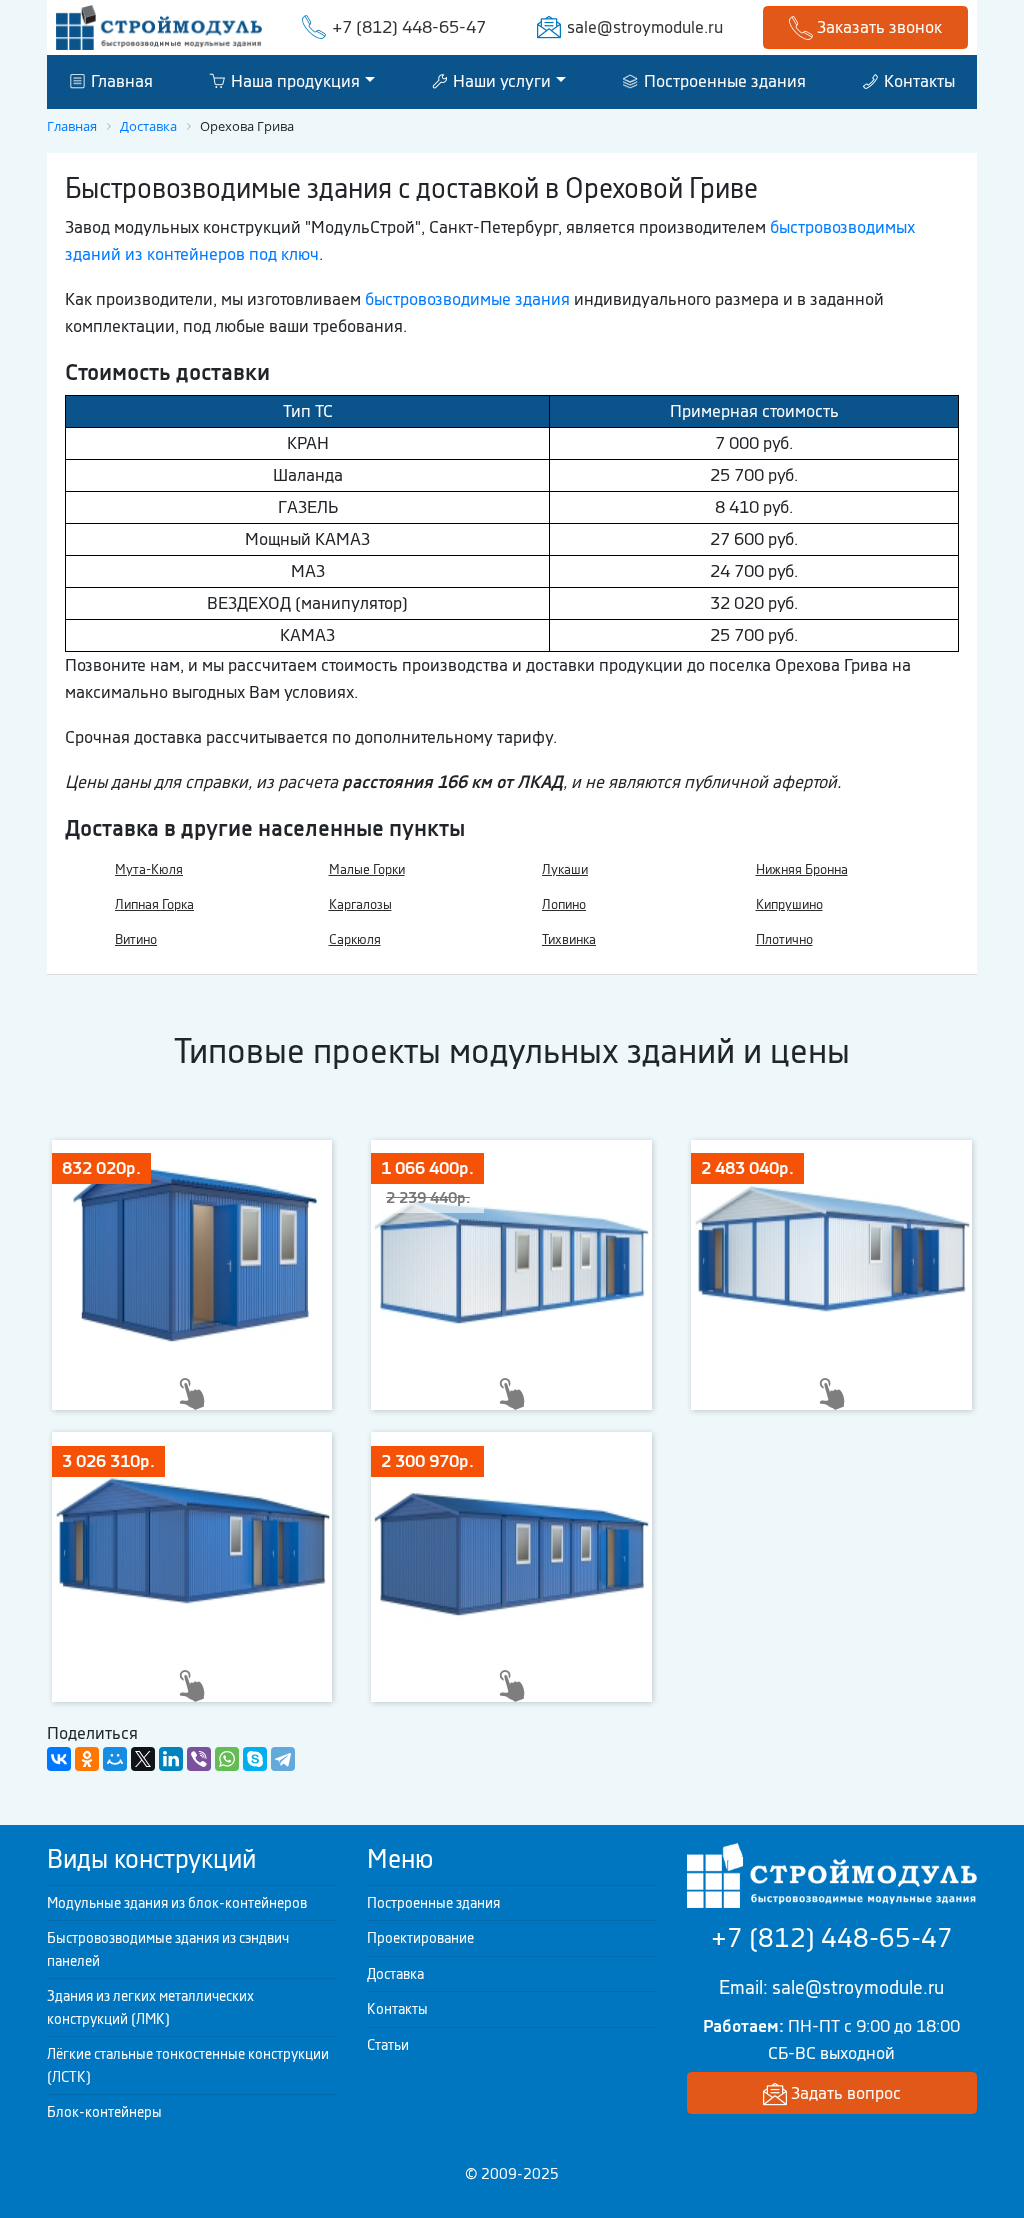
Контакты (917, 81)
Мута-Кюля (149, 869)
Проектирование (420, 1938)
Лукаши (565, 869)
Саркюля (355, 939)
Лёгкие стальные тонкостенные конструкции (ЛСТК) (188, 2065)
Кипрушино (789, 904)
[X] (143, 1759)
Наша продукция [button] (293, 81)
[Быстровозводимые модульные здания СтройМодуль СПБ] (159, 26)
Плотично (784, 939)
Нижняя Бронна (802, 869)
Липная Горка (154, 904)
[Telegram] (283, 1759)
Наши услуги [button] (500, 81)
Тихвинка (569, 939)
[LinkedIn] (171, 1759)
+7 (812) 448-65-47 (409, 27)
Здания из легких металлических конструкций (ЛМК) (150, 2007)
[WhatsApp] (227, 1759)
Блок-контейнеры (104, 2112)
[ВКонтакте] (59, 1759)
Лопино (564, 904)
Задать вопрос (844, 2093)
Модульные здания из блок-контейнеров (177, 1903)
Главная (120, 81)
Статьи (388, 2045)
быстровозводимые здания (467, 299)
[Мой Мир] (115, 1759)
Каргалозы (360, 904)
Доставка (395, 1974)
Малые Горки (367, 869)
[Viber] (199, 1759)
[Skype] (255, 1759)
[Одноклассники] (87, 1759)
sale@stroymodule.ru (645, 27)
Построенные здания (723, 81)
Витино (136, 939)
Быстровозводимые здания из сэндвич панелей (168, 1949)
